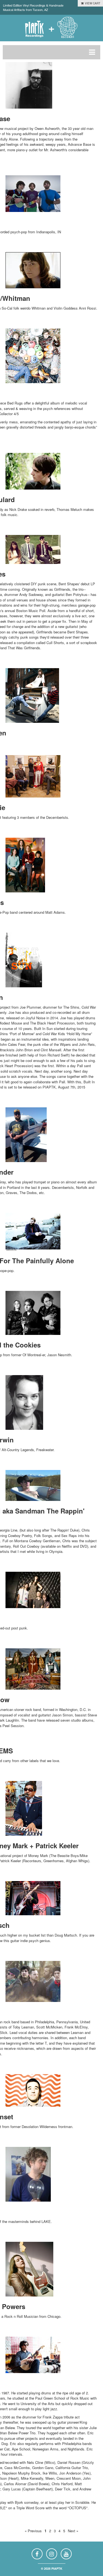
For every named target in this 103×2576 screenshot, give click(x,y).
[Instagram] (52, 2554)
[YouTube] (66, 2554)
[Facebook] (37, 2554)
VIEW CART (92, 3)
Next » (73, 2531)
